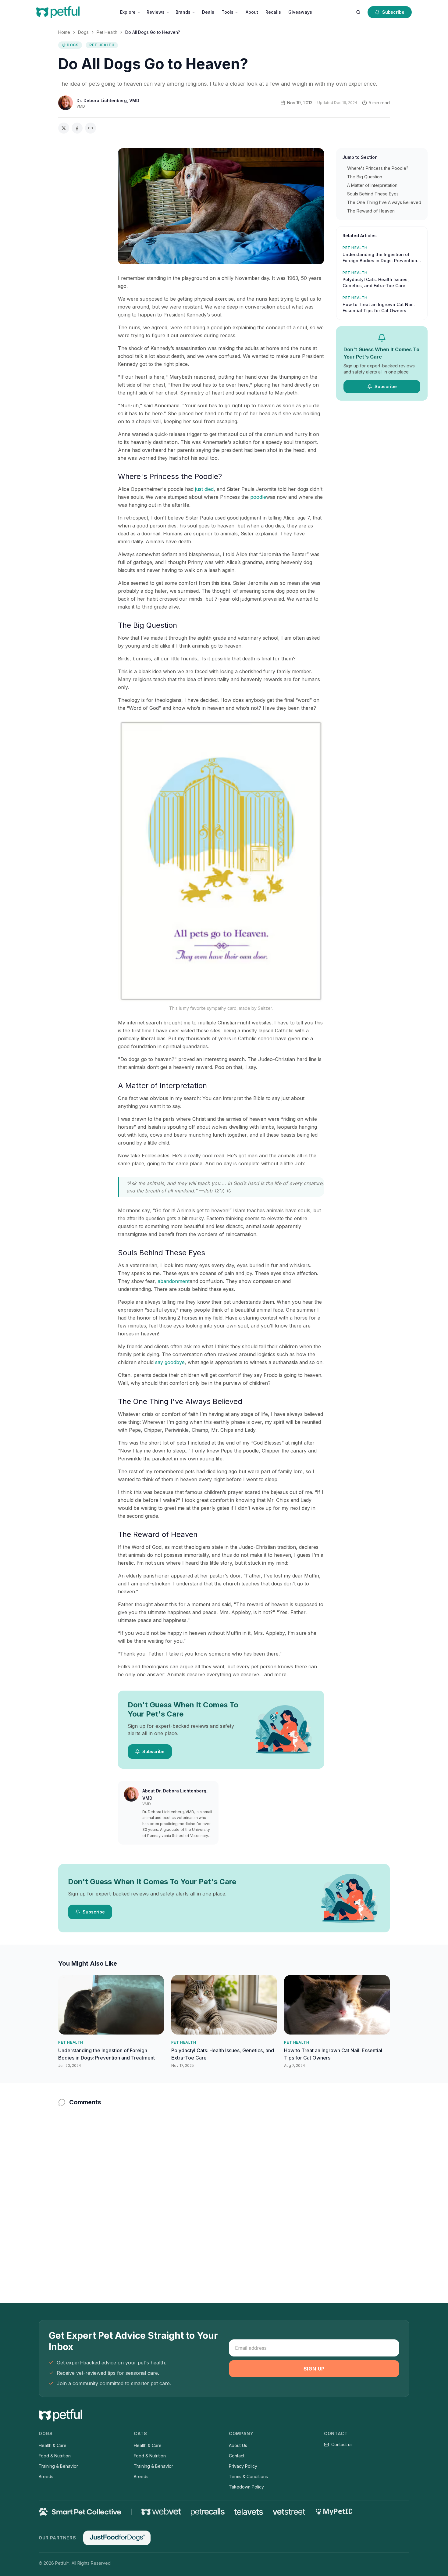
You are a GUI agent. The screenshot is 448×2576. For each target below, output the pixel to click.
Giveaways (300, 12)
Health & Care (53, 2445)
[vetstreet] (289, 2512)
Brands (183, 12)
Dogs (83, 32)
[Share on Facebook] (77, 128)
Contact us (342, 2444)
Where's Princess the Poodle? (378, 168)
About (252, 12)
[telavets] (249, 2512)
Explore (128, 12)
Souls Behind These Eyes (373, 194)
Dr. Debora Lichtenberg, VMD (108, 100)
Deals (208, 12)
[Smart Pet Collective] (80, 2512)
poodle (258, 497)
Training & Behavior (58, 2466)
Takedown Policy (246, 2487)
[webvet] (161, 2512)
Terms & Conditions (248, 2476)
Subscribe (393, 12)
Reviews (156, 12)
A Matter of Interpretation (372, 185)
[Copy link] (91, 128)
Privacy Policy (243, 2466)
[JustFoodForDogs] (117, 2538)
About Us (238, 2445)
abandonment (174, 1281)
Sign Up (314, 2369)
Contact (237, 2456)
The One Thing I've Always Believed (384, 202)
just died (204, 489)
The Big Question (365, 177)
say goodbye (170, 1362)
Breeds (46, 2476)
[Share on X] (64, 128)
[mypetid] (333, 2512)
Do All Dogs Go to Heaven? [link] (153, 32)
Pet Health (107, 32)
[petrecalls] (208, 2512)
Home (64, 32)
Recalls (273, 12)
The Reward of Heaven (371, 211)
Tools (228, 12)
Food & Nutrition (55, 2456)
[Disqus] (224, 2192)
